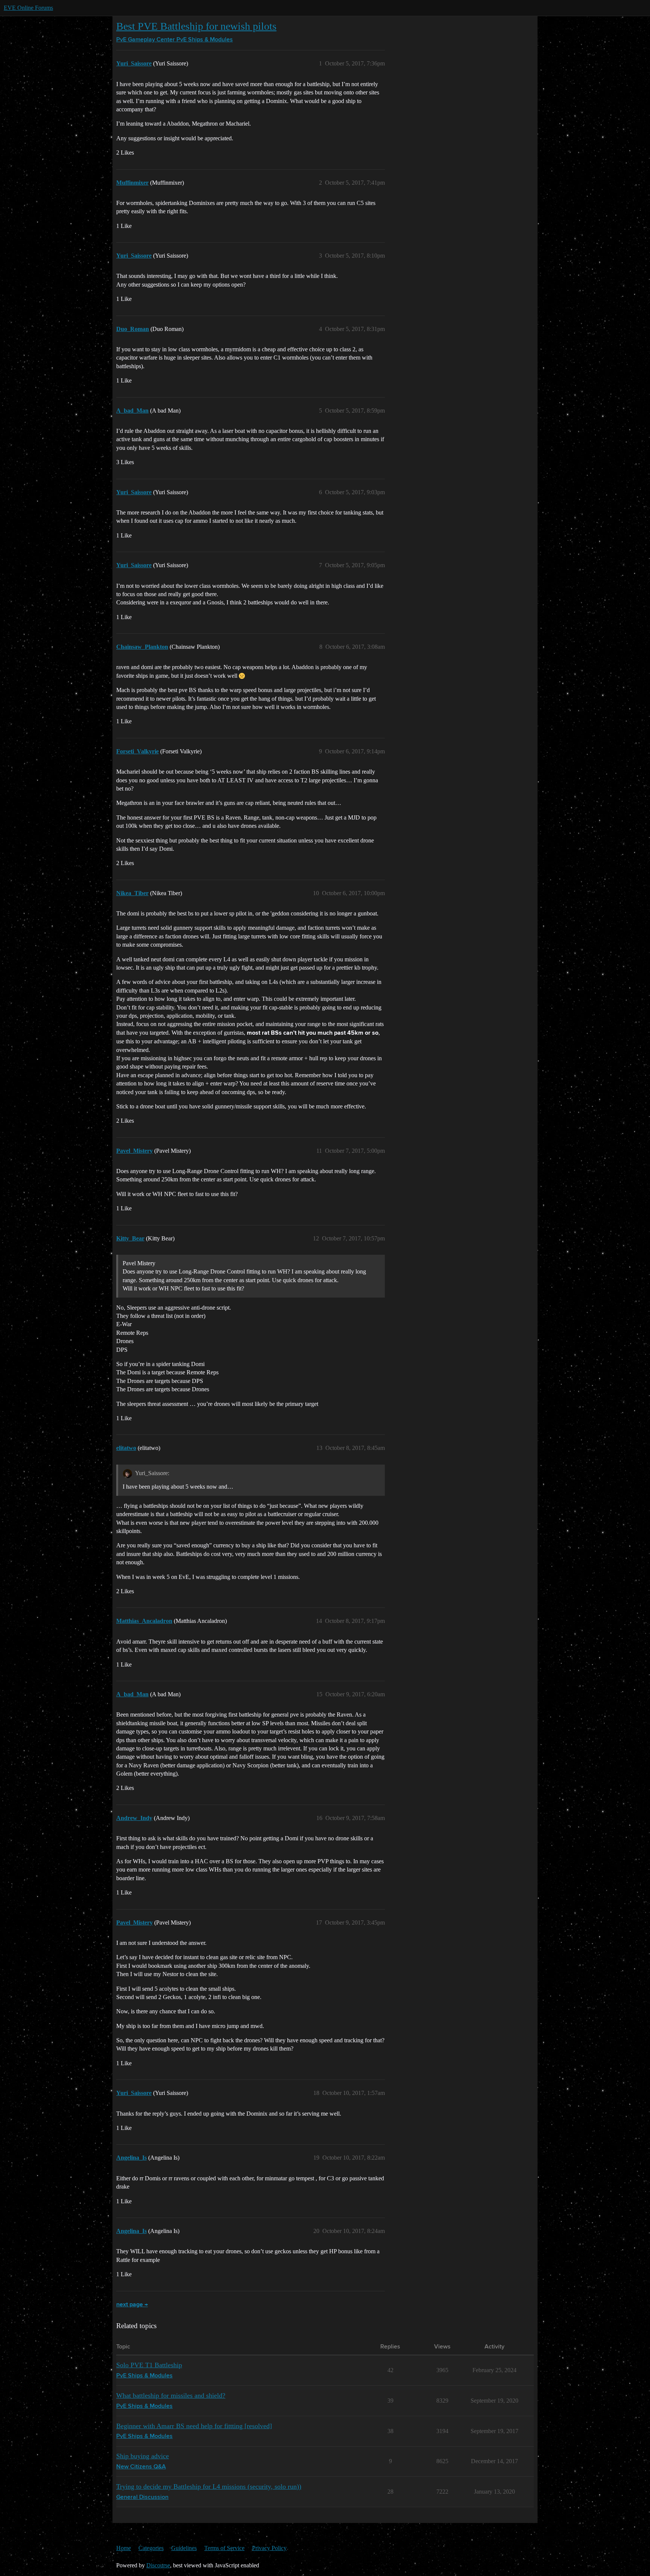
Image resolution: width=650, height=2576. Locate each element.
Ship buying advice (143, 2456)
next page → (132, 2305)
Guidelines (184, 2548)
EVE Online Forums (28, 8)
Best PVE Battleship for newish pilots (196, 26)
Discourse (158, 2565)
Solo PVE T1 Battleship (149, 2365)
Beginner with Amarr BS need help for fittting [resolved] (194, 2426)
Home (124, 2548)
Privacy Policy (269, 2548)
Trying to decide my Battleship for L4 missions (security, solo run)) (209, 2486)
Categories (151, 2548)
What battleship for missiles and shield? (171, 2395)
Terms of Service (224, 2548)
